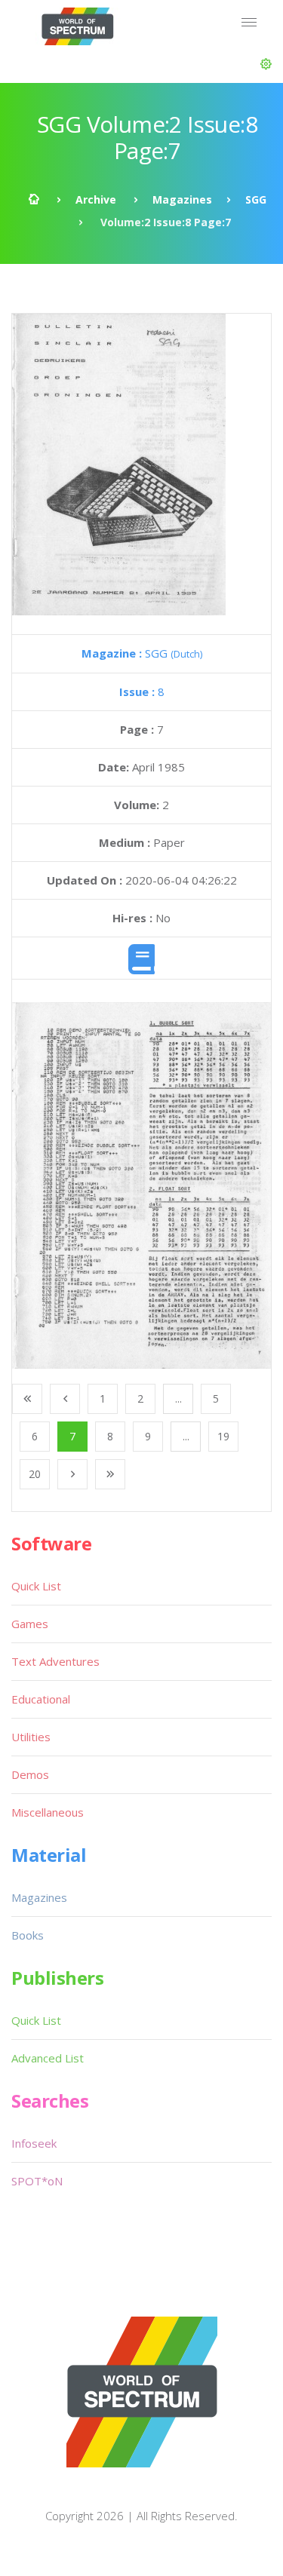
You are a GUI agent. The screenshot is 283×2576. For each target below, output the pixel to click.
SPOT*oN (37, 2181)
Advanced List (48, 2058)
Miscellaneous (48, 1812)
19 (223, 1436)
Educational (41, 1699)
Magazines (182, 199)
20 (35, 1474)
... (178, 1398)
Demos (30, 1774)
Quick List (36, 1586)
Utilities (31, 1737)
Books (28, 1935)
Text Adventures (55, 1661)
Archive (96, 199)
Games (30, 1624)
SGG (256, 199)
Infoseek (34, 2143)
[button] (266, 64)
